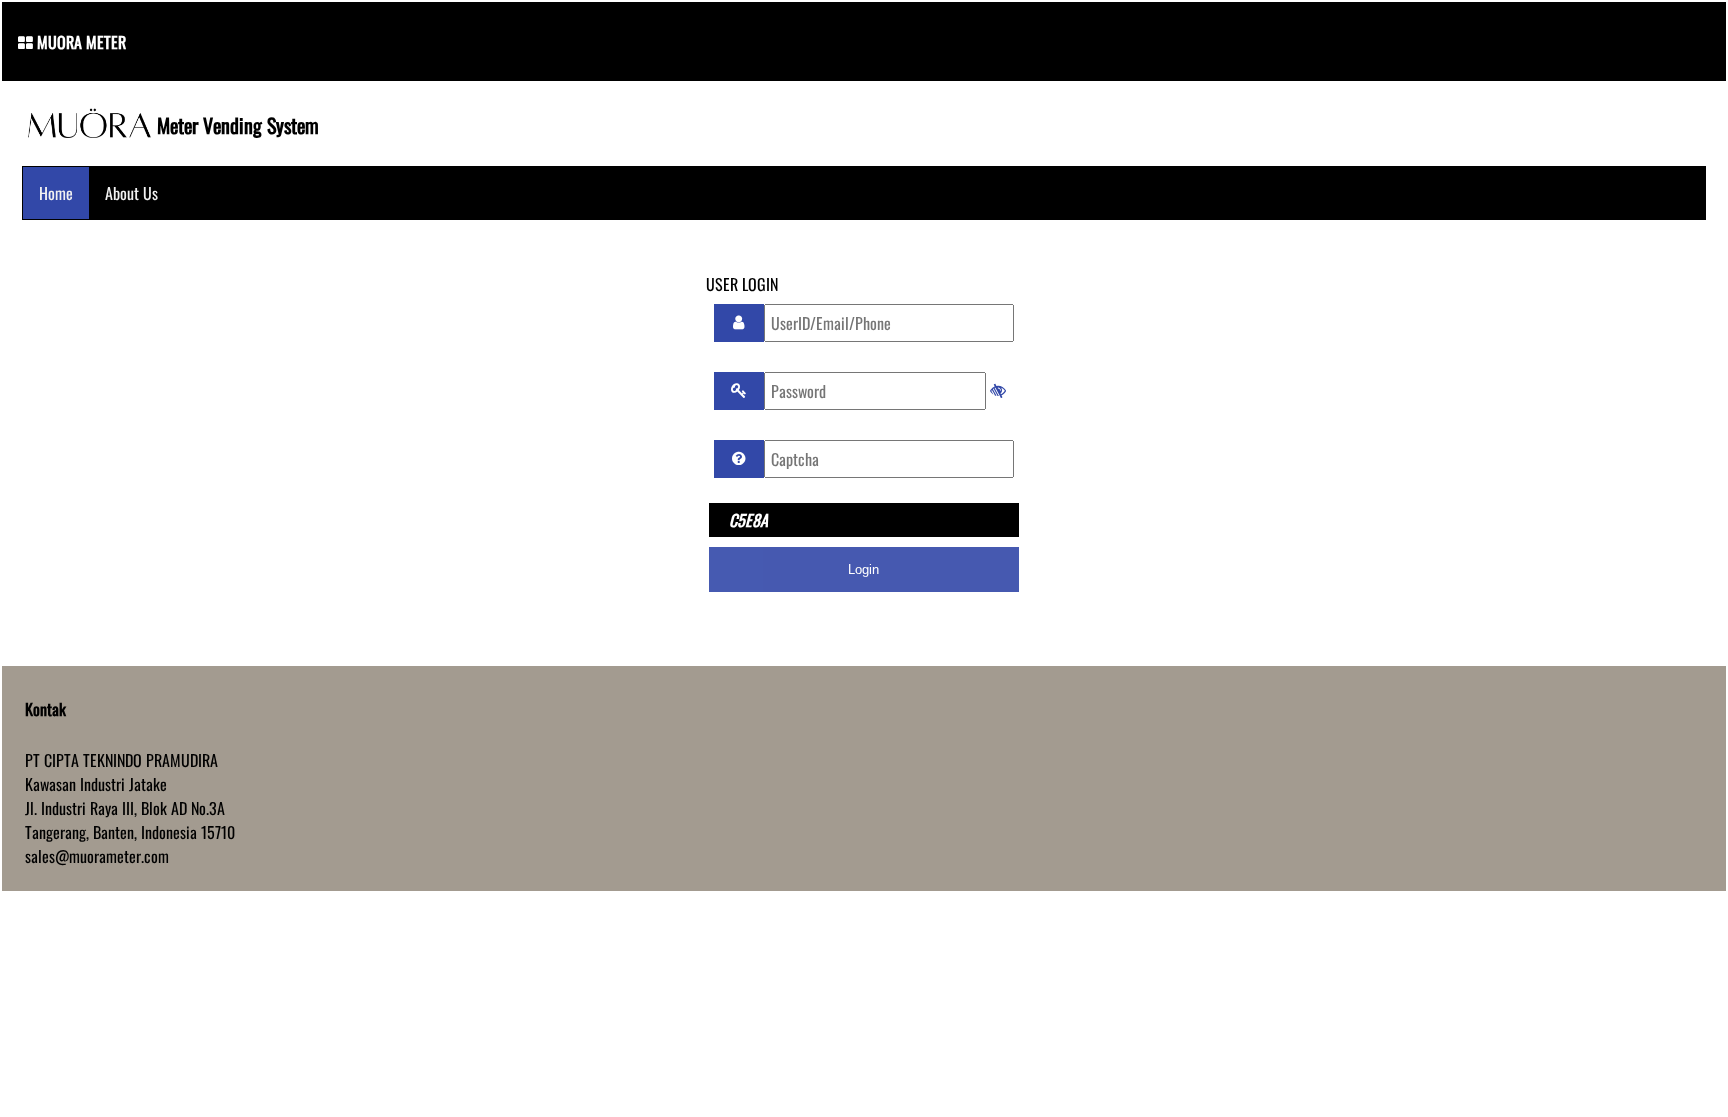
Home (56, 193)
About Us (131, 193)
